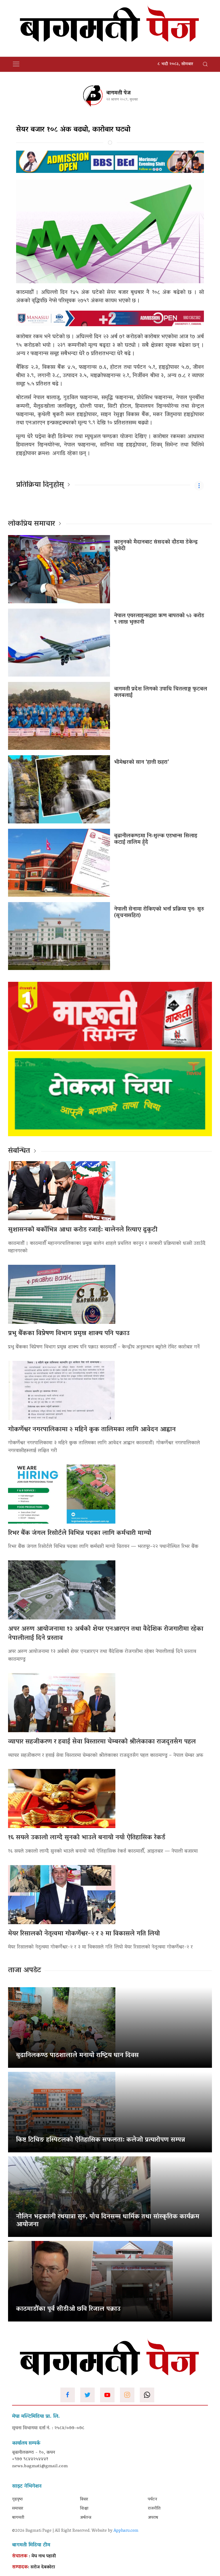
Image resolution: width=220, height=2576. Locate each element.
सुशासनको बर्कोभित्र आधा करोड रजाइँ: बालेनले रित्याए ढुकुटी (83, 1230)
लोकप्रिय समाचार (32, 524)
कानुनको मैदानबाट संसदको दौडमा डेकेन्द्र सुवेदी (156, 546)
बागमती (18, 2518)
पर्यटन (153, 2499)
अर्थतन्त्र (86, 2518)
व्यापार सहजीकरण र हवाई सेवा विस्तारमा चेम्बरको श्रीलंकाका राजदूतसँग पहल (102, 1742)
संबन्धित (19, 1151)
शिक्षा (84, 2509)
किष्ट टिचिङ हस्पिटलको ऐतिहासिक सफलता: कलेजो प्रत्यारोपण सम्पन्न (101, 2140)
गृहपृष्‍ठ (17, 2499)
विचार (84, 2499)
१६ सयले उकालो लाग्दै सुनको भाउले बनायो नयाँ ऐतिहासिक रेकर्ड (87, 1838)
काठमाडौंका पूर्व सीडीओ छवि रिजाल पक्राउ (68, 2309)
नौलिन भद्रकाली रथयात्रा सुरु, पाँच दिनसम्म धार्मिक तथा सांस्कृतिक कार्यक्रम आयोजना (108, 2221)
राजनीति (154, 2509)
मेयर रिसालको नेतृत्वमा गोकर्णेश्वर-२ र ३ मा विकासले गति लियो (84, 1934)
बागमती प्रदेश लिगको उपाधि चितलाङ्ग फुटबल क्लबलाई (161, 692)
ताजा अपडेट (25, 1971)
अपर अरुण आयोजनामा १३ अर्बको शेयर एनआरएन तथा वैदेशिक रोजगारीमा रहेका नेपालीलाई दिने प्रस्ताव (106, 1634)
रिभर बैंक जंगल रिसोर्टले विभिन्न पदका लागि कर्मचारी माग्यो (80, 1533)
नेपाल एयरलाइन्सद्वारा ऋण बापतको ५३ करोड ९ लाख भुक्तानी (159, 619)
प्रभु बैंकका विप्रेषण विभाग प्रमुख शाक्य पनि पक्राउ (69, 1334)
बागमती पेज (118, 93)
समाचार (18, 2509)
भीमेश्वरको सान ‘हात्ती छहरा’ (141, 762)
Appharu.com (126, 2531)
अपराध (153, 2518)
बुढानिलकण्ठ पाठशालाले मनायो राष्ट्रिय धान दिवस (77, 2056)
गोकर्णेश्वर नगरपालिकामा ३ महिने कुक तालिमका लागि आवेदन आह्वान (92, 1430)
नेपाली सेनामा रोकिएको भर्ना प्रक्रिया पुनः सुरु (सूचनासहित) (159, 913)
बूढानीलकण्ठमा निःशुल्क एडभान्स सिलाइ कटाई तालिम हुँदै (156, 839)
